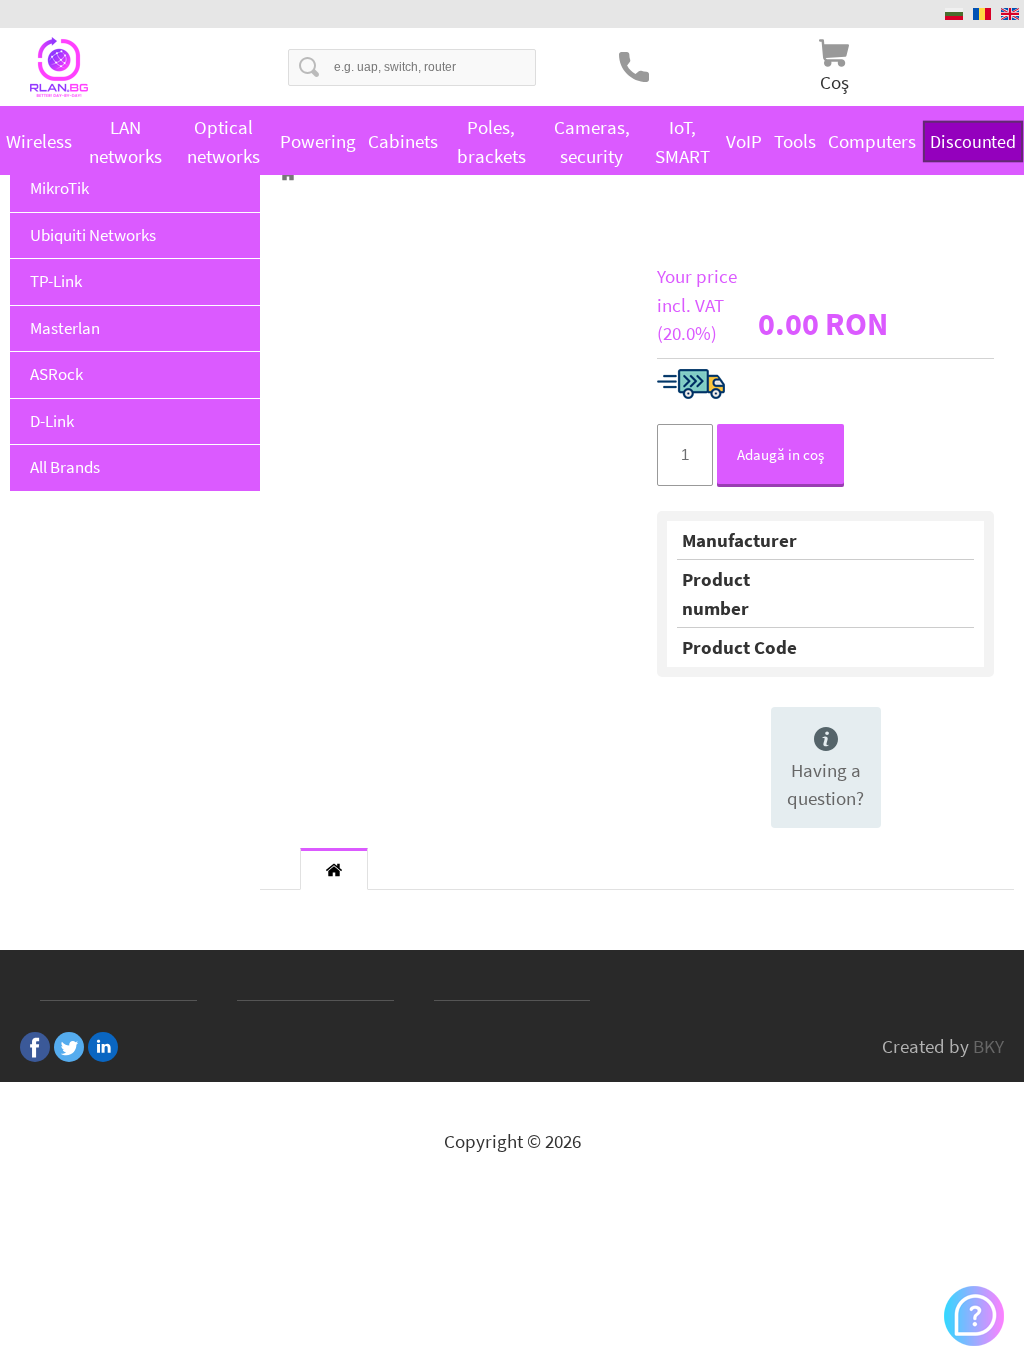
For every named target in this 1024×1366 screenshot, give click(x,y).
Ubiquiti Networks (93, 235)
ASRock (56, 374)
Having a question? (825, 784)
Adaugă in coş (780, 454)
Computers (872, 141)
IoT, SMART (682, 141)
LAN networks (125, 141)
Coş (834, 82)
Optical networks (223, 141)
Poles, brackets (491, 141)
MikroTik (59, 188)
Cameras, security (592, 141)
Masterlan (65, 328)
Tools (795, 141)
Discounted (973, 141)
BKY (988, 1046)
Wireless (39, 141)
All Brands (65, 467)
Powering (318, 141)
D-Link (52, 421)
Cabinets (403, 141)
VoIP (744, 141)
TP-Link (56, 281)
